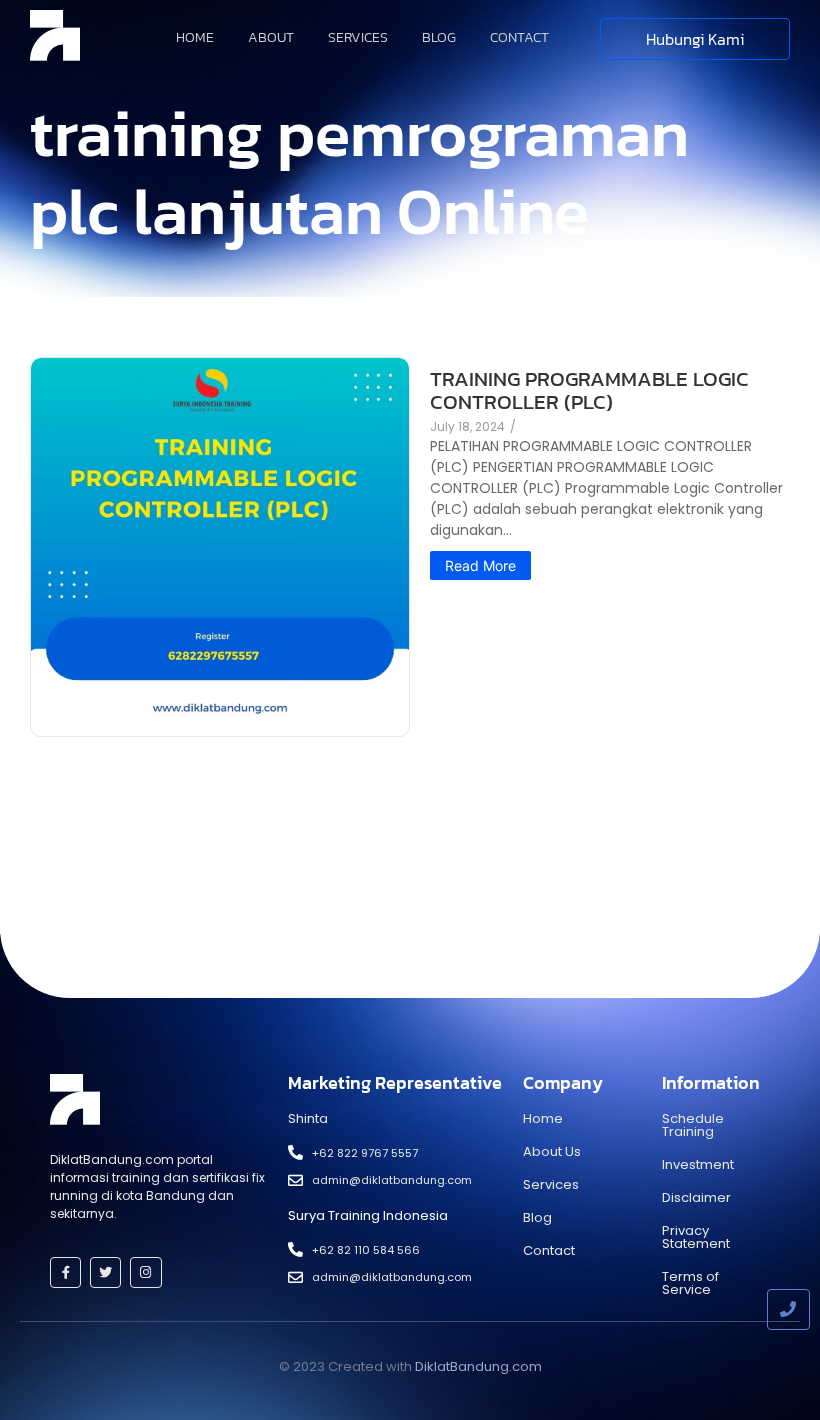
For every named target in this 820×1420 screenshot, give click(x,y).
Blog (439, 37)
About (271, 37)
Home (195, 37)
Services (358, 37)
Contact (519, 37)
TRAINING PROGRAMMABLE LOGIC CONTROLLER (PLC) (589, 390)
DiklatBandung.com (478, 1366)
